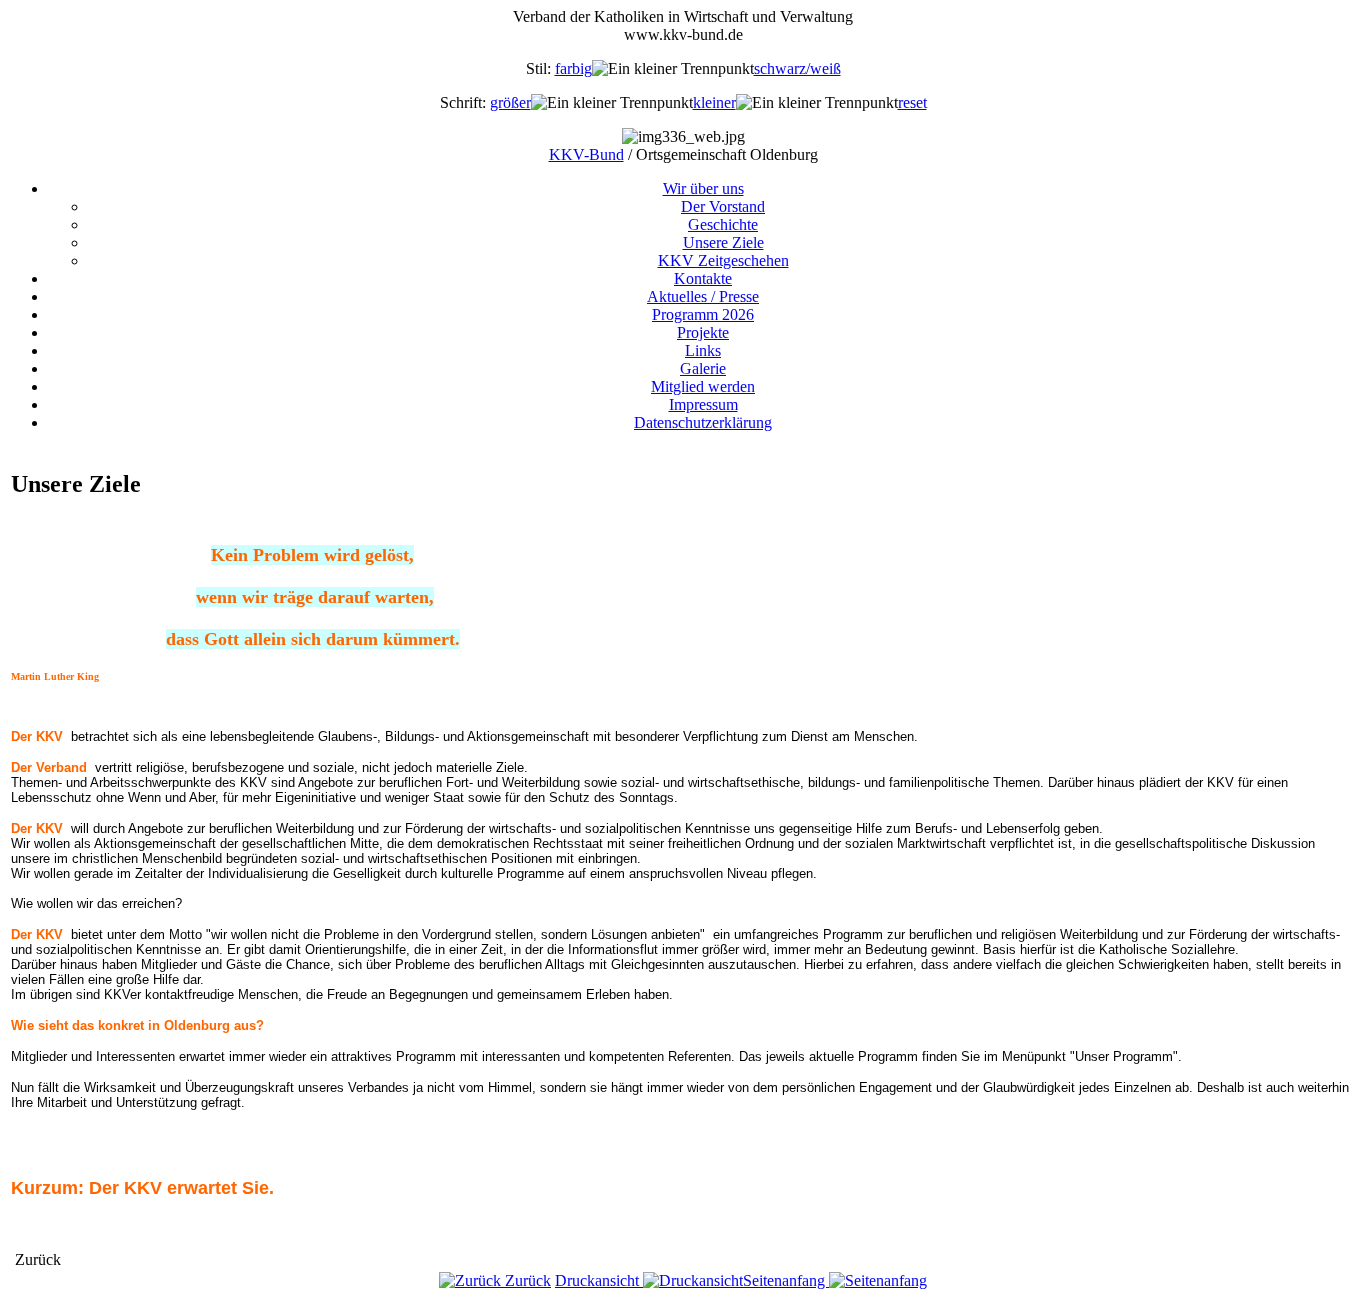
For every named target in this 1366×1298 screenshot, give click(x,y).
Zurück (526, 1280)
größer (510, 102)
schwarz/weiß (797, 68)
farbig (573, 68)
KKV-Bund (586, 154)
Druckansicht (599, 1280)
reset (912, 102)
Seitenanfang (786, 1280)
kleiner (714, 102)
